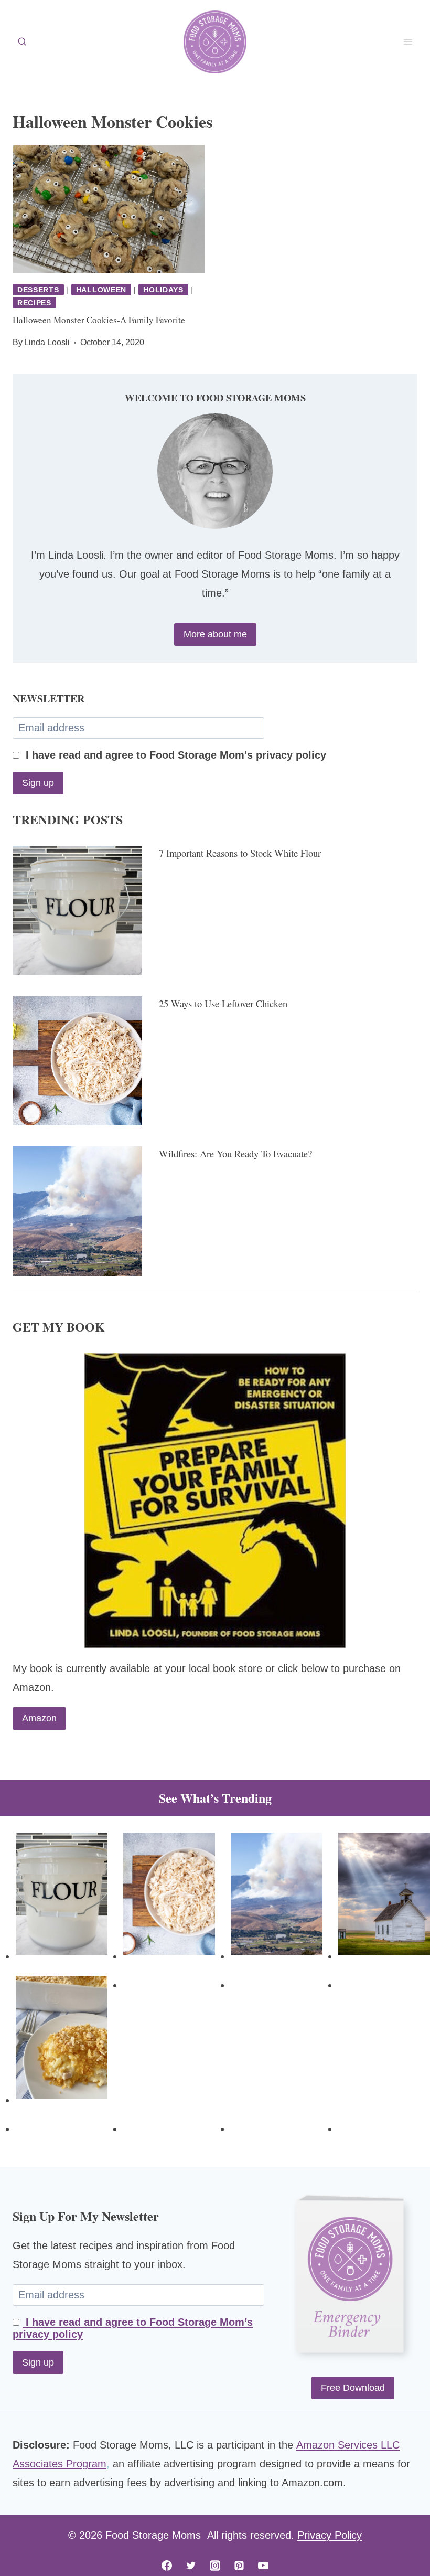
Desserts (38, 290)
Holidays (163, 290)
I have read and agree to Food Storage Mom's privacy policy (174, 755)
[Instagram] (215, 2566)
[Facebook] (167, 2566)
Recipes (34, 303)
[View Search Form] (22, 42)
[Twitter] (191, 2566)
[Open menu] (408, 42)
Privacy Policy (330, 2535)
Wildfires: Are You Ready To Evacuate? (235, 1153)
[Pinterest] (239, 2566)
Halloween (101, 290)
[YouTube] (263, 2566)
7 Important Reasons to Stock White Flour (240, 853)
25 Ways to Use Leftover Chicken (223, 1003)
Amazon (39, 1718)
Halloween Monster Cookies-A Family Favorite (99, 320)
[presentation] (109, 209)
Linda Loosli (47, 342)
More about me (215, 634)
